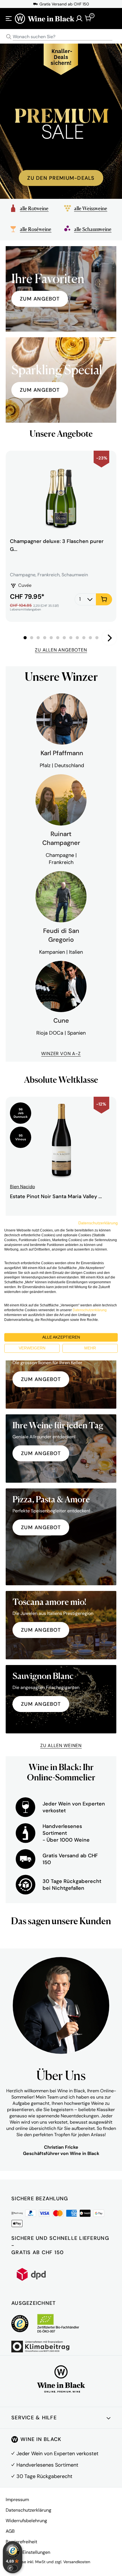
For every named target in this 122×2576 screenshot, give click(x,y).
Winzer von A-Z (61, 1054)
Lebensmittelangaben (25, 609)
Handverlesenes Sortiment (47, 2465)
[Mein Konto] (79, 19)
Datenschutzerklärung (29, 2510)
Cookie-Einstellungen (28, 2552)
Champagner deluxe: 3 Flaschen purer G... (57, 545)
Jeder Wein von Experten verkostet (57, 2454)
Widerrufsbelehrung (26, 2521)
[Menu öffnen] (9, 19)
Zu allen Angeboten (61, 650)
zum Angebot (40, 299)
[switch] (12, 2568)
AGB (10, 2531)
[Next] (109, 638)
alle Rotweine (34, 208)
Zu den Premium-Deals (61, 178)
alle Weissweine (91, 208)
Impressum (17, 2500)
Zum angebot (40, 390)
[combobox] (61, 37)
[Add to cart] (104, 599)
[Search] (9, 37)
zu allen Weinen (61, 1745)
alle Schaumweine (93, 229)
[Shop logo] (45, 18)
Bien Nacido (22, 1187)
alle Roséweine (36, 229)
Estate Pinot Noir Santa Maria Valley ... (56, 1196)
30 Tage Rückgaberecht (44, 2476)
